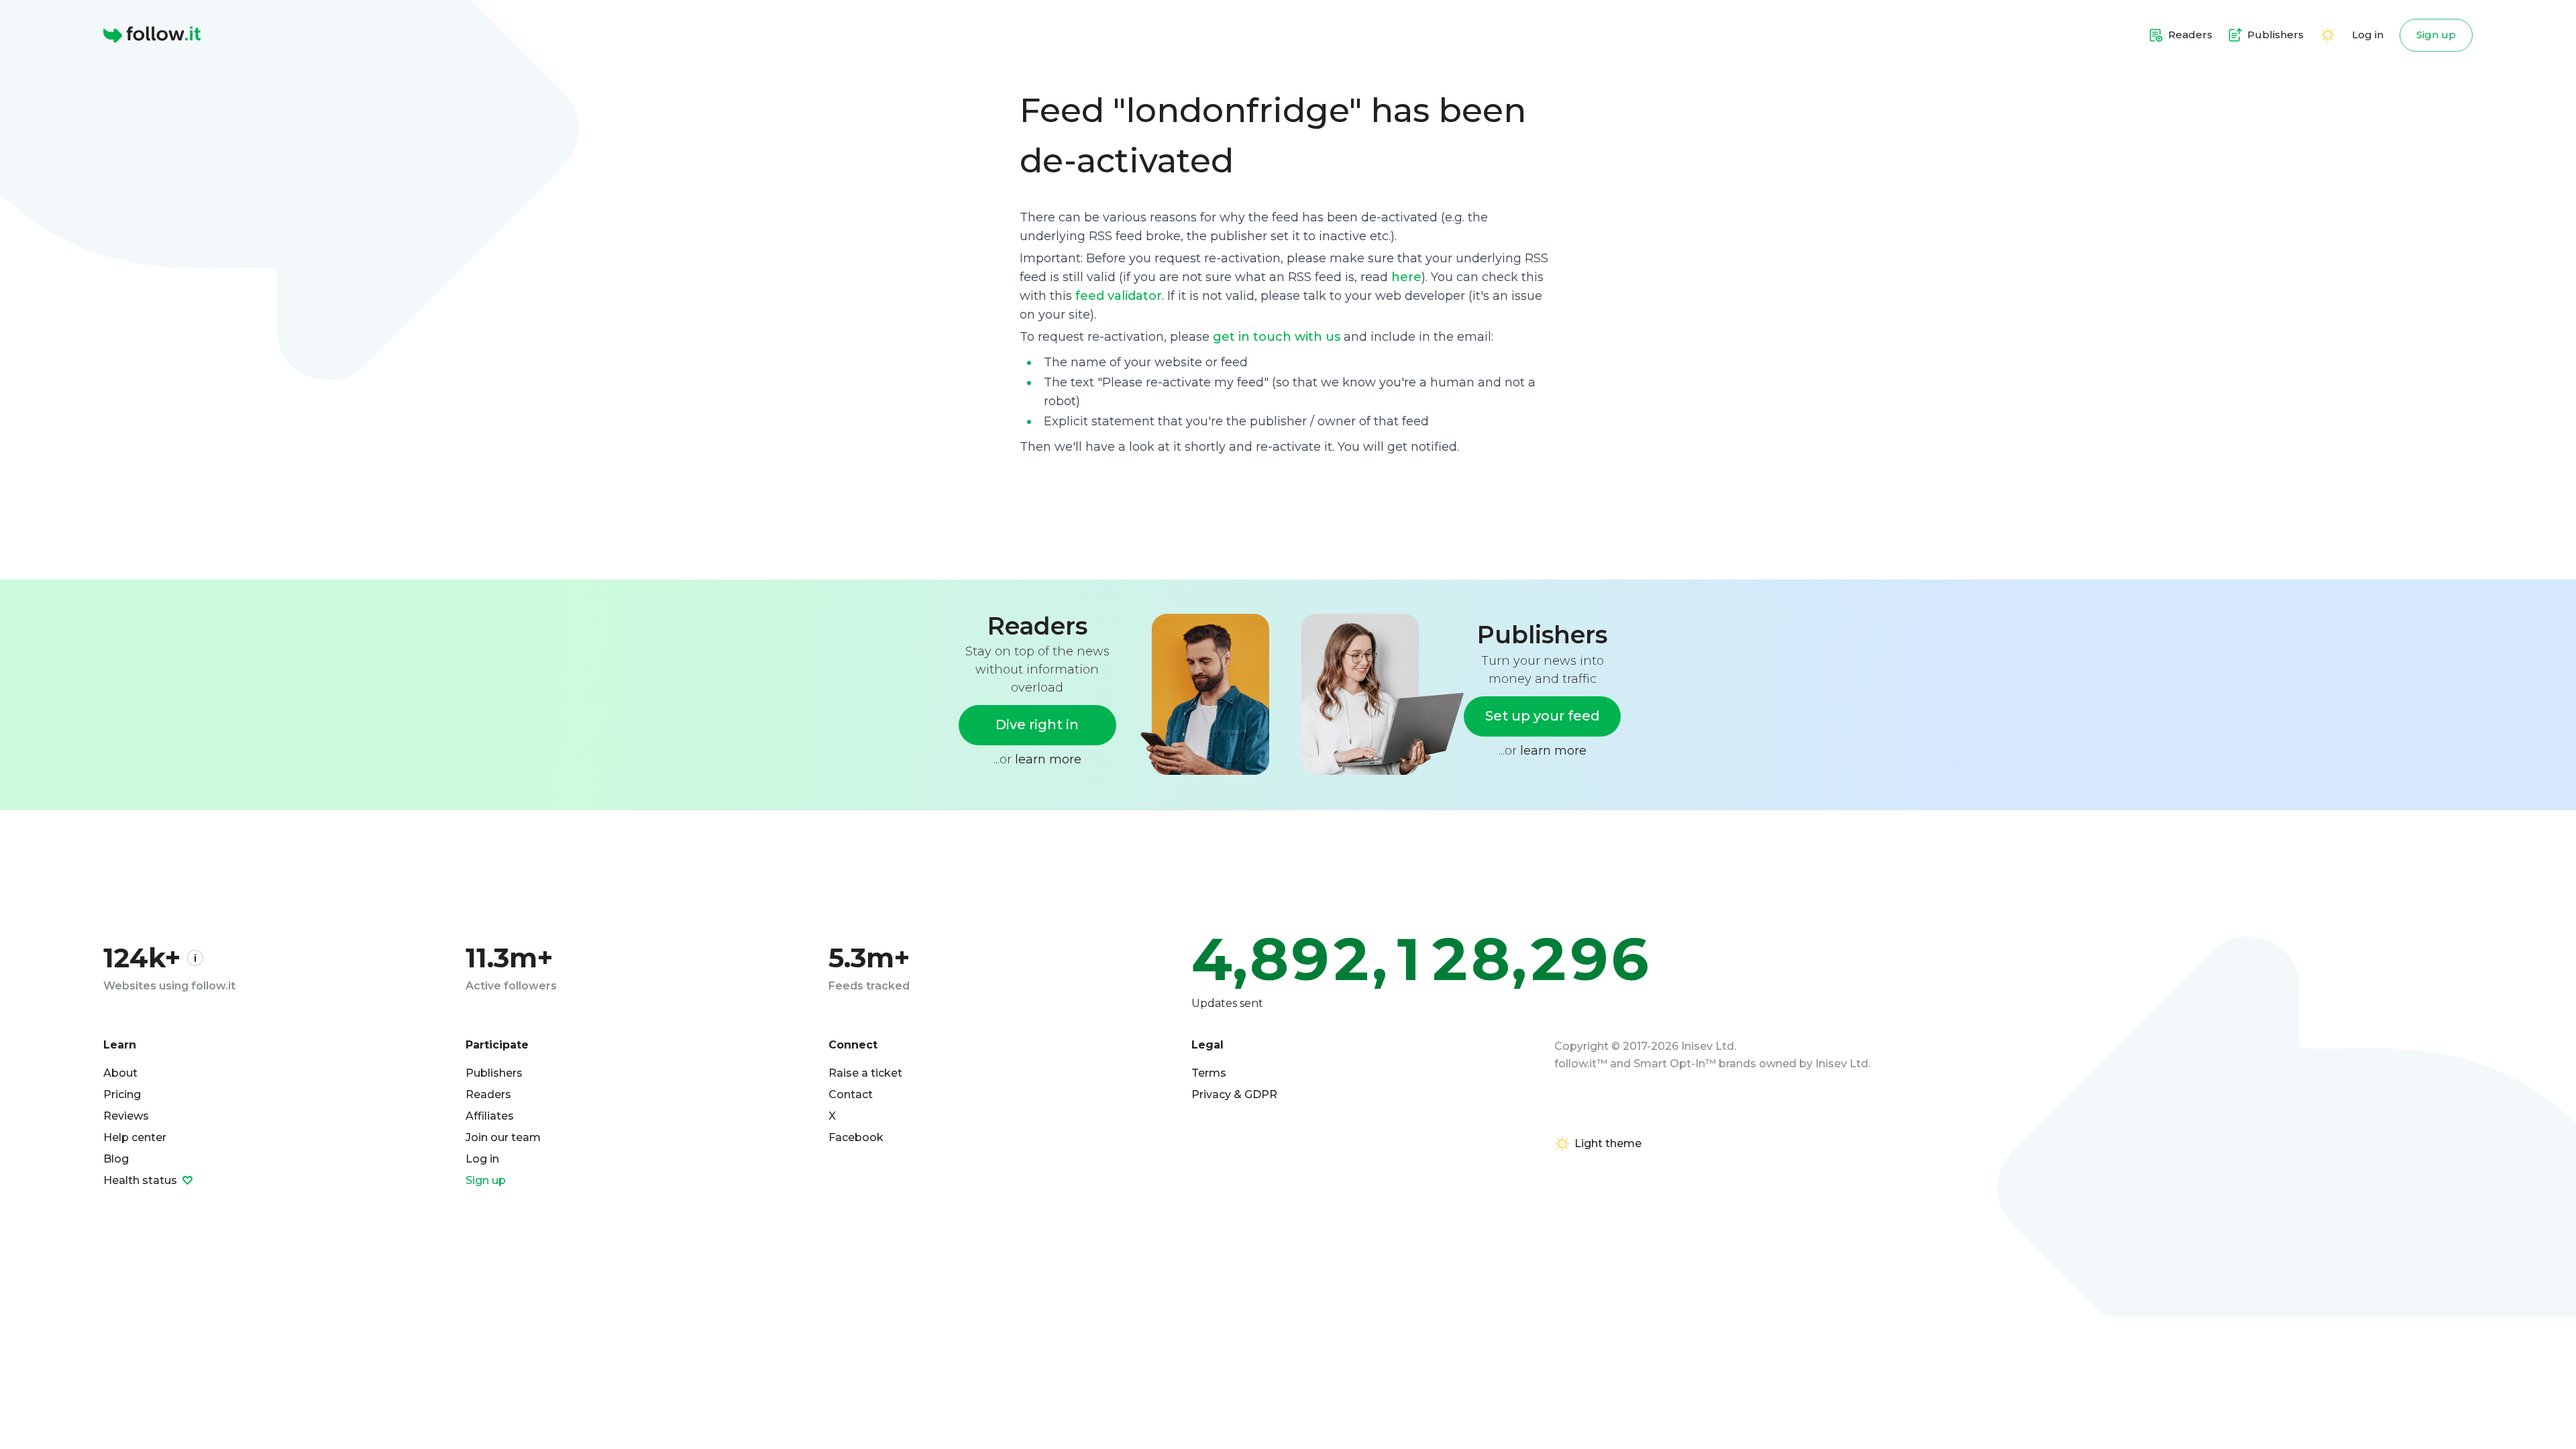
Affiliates (490, 1116)
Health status (142, 1180)
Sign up (2436, 35)
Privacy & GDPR (1234, 1094)
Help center (135, 1137)
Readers (488, 1094)
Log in (2368, 35)
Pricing (122, 1094)
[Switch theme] (2328, 35)
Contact (851, 1094)
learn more (1048, 759)
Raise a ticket (865, 1073)
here (1406, 277)
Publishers (494, 1073)
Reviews (126, 1116)
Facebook (856, 1137)
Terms (1209, 1073)
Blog (116, 1159)
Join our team (503, 1137)
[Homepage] (152, 35)
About (120, 1073)
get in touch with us (1277, 337)
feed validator (1119, 296)
